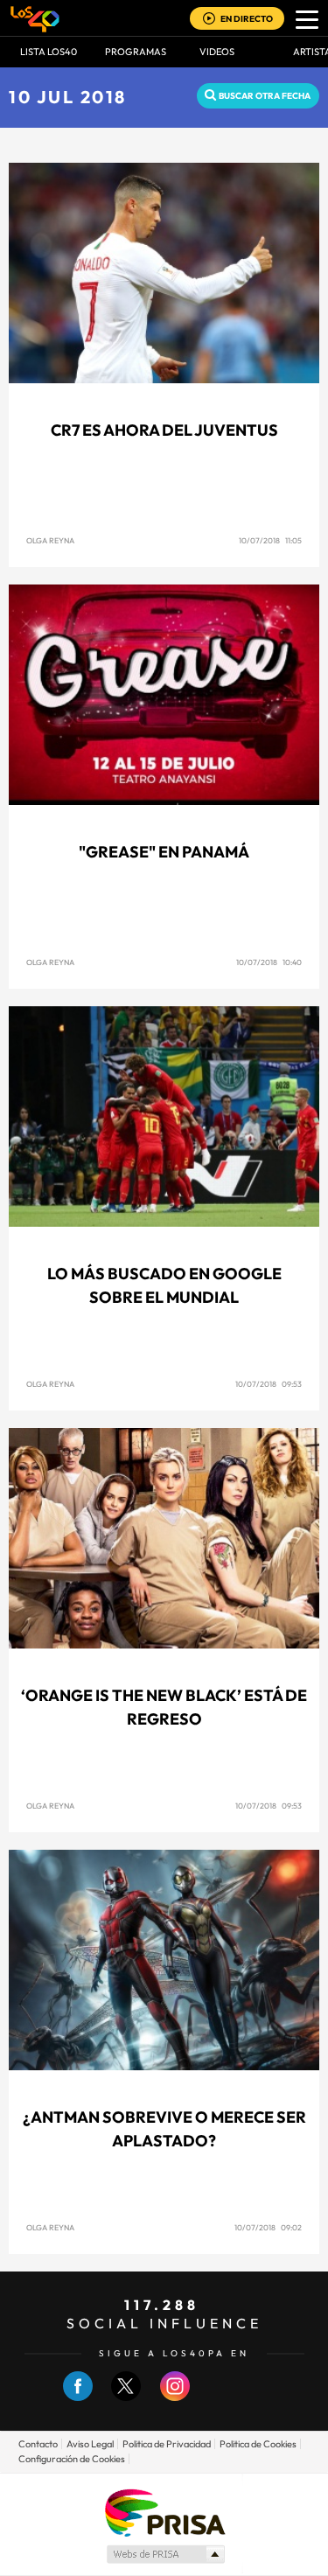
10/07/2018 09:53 (269, 1384)
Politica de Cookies (258, 2444)
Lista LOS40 (49, 52)
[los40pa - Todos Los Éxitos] (35, 18)
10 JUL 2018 (68, 97)
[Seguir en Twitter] (126, 2397)
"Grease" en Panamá (164, 852)
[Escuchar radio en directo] (209, 20)
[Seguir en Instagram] (175, 2397)
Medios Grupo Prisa (165, 2554)
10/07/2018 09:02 (268, 2227)
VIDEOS (217, 52)
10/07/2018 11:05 (270, 540)
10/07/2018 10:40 (269, 962)
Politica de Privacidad (167, 2444)
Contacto (38, 2444)
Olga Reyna (50, 540)
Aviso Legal (90, 2444)
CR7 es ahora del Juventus (164, 430)
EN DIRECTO (247, 19)
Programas (136, 52)
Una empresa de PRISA (164, 2512)
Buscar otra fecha (265, 96)
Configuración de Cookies (72, 2459)
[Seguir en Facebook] (78, 2397)
